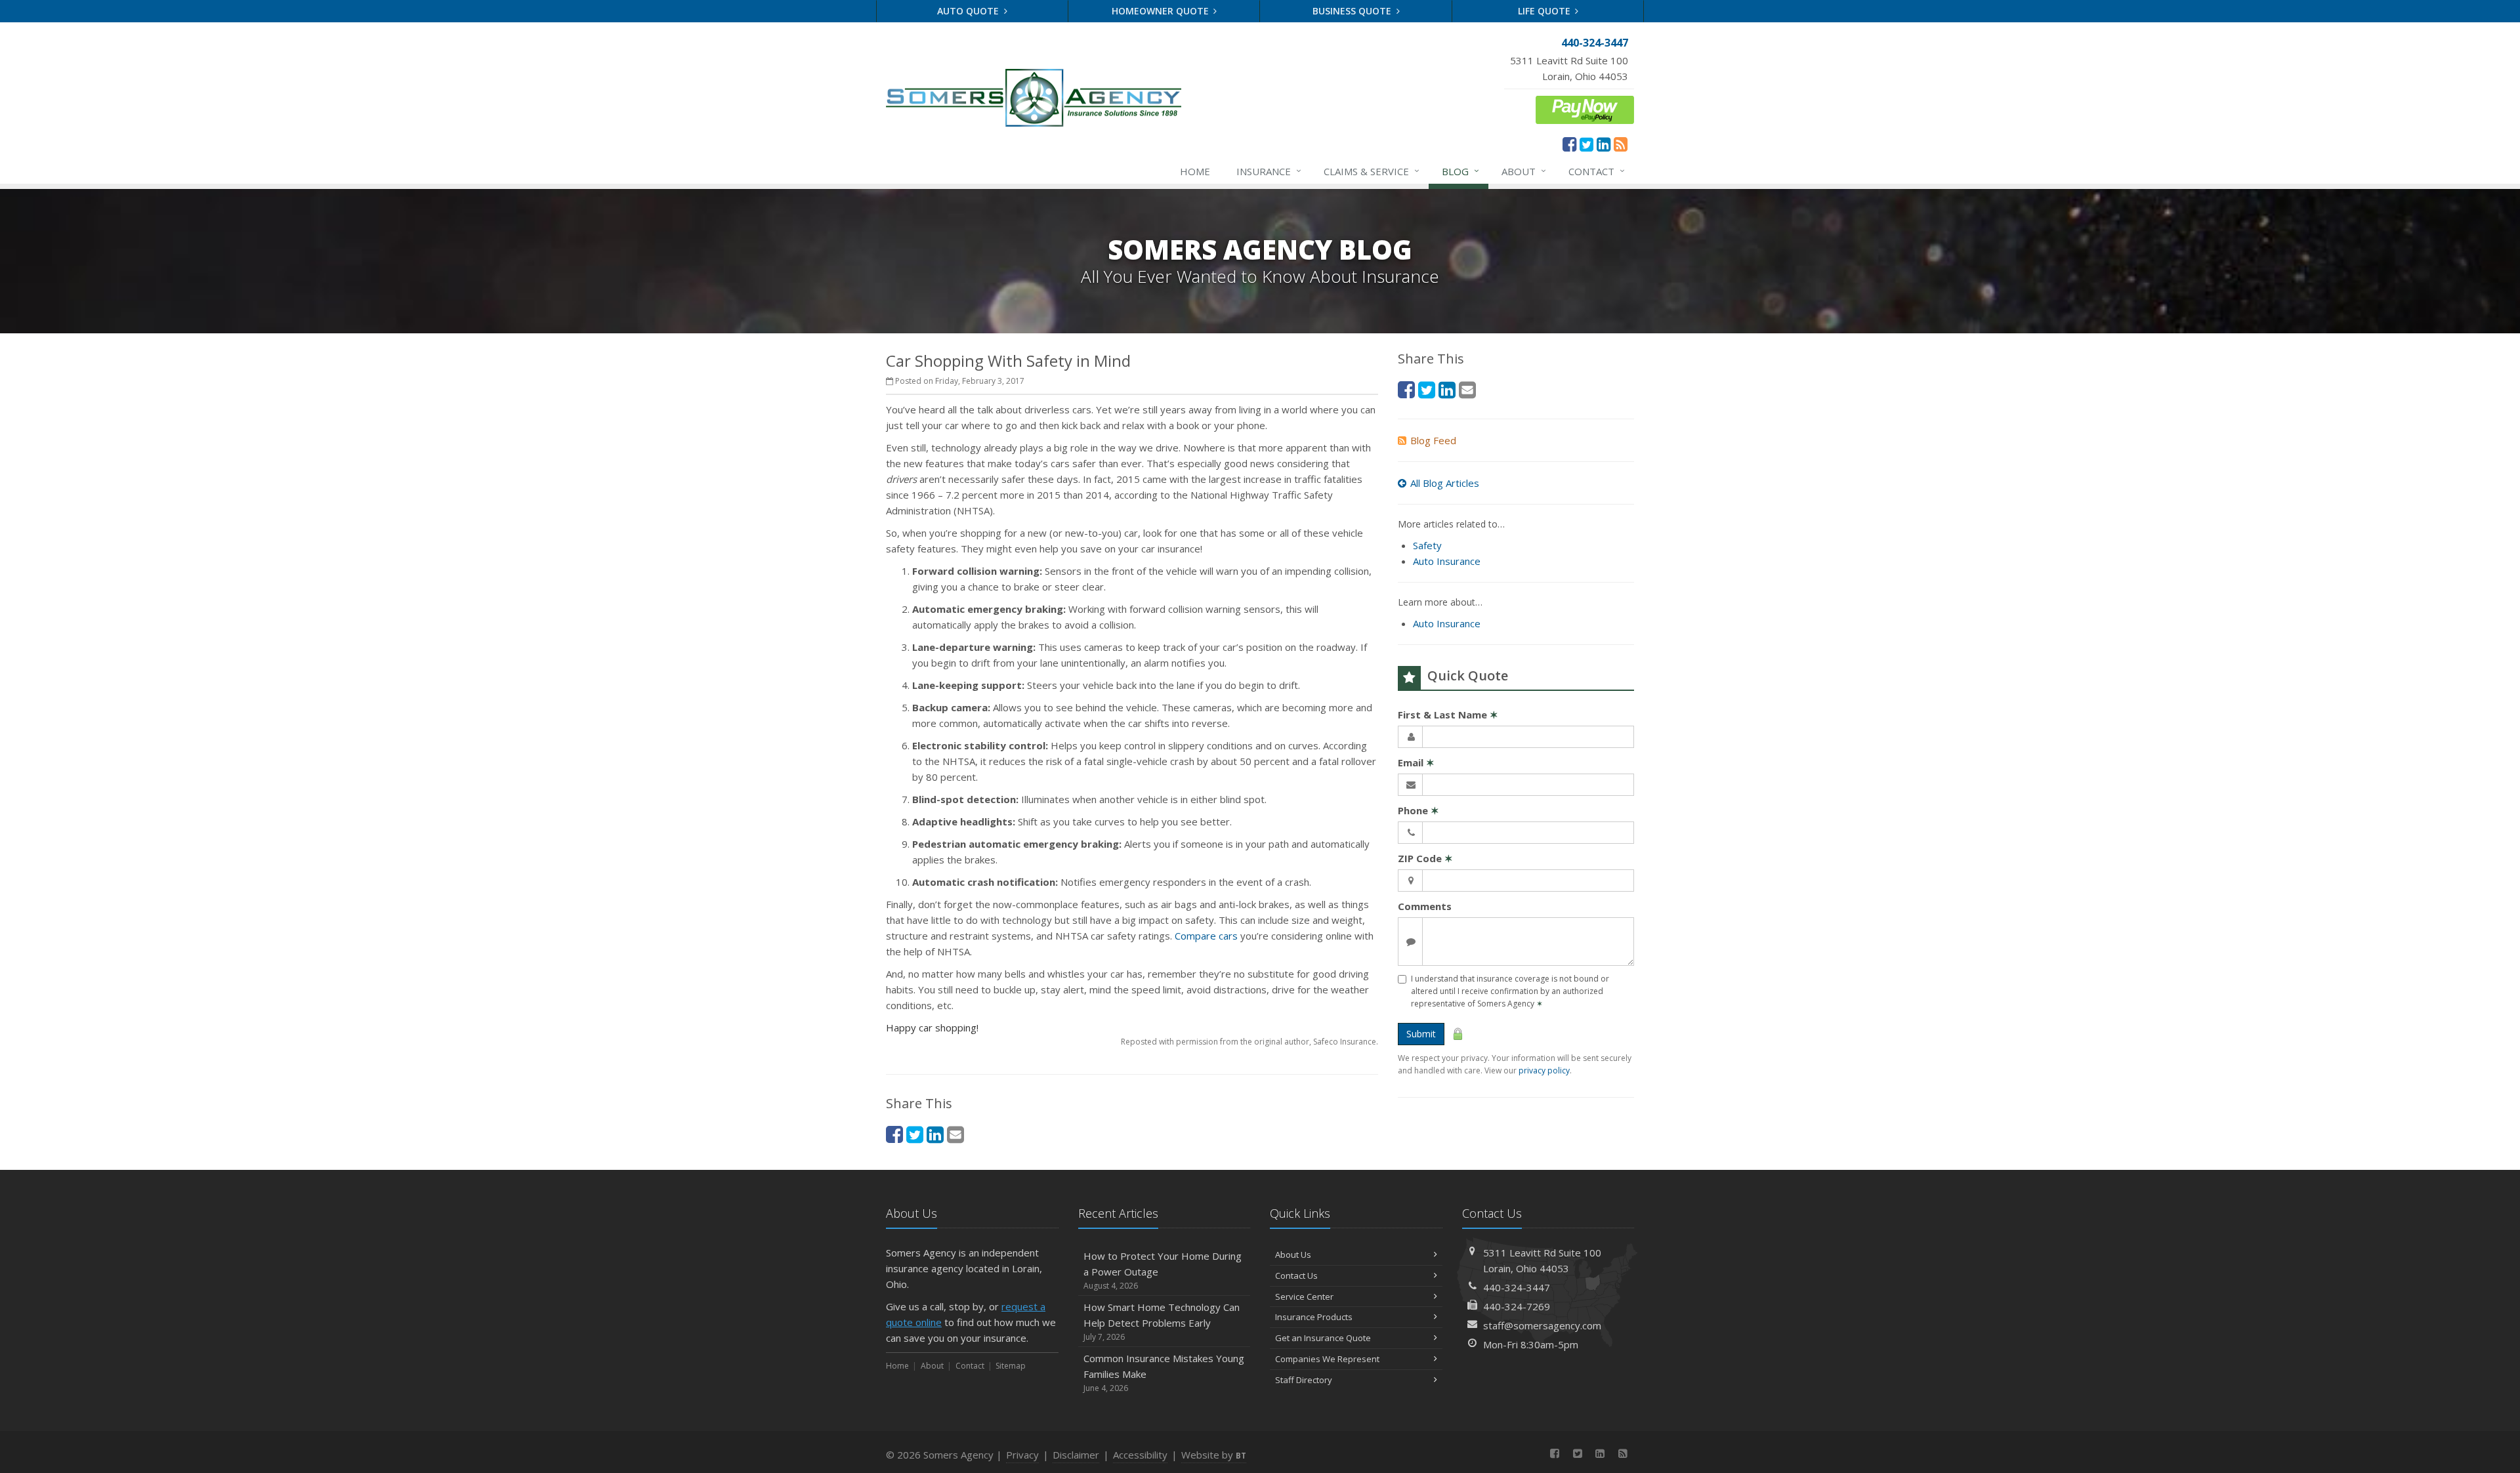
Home (1195, 171)
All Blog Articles (1445, 483)
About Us (1293, 1255)
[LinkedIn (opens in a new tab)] (1604, 144)
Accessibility (1140, 1455)
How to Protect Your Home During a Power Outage (1163, 1270)
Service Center (1304, 1297)
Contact (1597, 171)
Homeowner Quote (1162, 11)
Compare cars (1206, 936)
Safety (1427, 545)
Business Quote (1353, 11)
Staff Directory (1304, 1380)
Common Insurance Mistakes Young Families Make (1164, 1373)
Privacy (1022, 1455)
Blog (1460, 171)
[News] (1621, 144)
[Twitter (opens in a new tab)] (1586, 144)
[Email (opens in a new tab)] (955, 1134)
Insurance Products (1314, 1317)
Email (1416, 762)
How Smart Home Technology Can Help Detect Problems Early (1162, 1321)
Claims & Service (1372, 171)
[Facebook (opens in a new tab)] (1569, 144)
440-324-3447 (1517, 1287)
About (1524, 171)
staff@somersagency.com (1542, 1325)
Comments (1425, 906)
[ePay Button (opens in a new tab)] (1585, 108)
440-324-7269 (1517, 1306)
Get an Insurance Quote (1323, 1338)
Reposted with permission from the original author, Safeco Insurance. (1249, 1042)
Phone (1418, 810)
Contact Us (1296, 1276)
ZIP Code (1425, 858)
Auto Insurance (1447, 561)
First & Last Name (1448, 715)
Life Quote (1545, 11)
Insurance (1269, 171)
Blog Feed (1433, 440)
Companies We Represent (1327, 1359)
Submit (1421, 1034)
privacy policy (1544, 1070)
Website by (1214, 1455)
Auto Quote (969, 11)
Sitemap (1011, 1366)
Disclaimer (1076, 1455)
